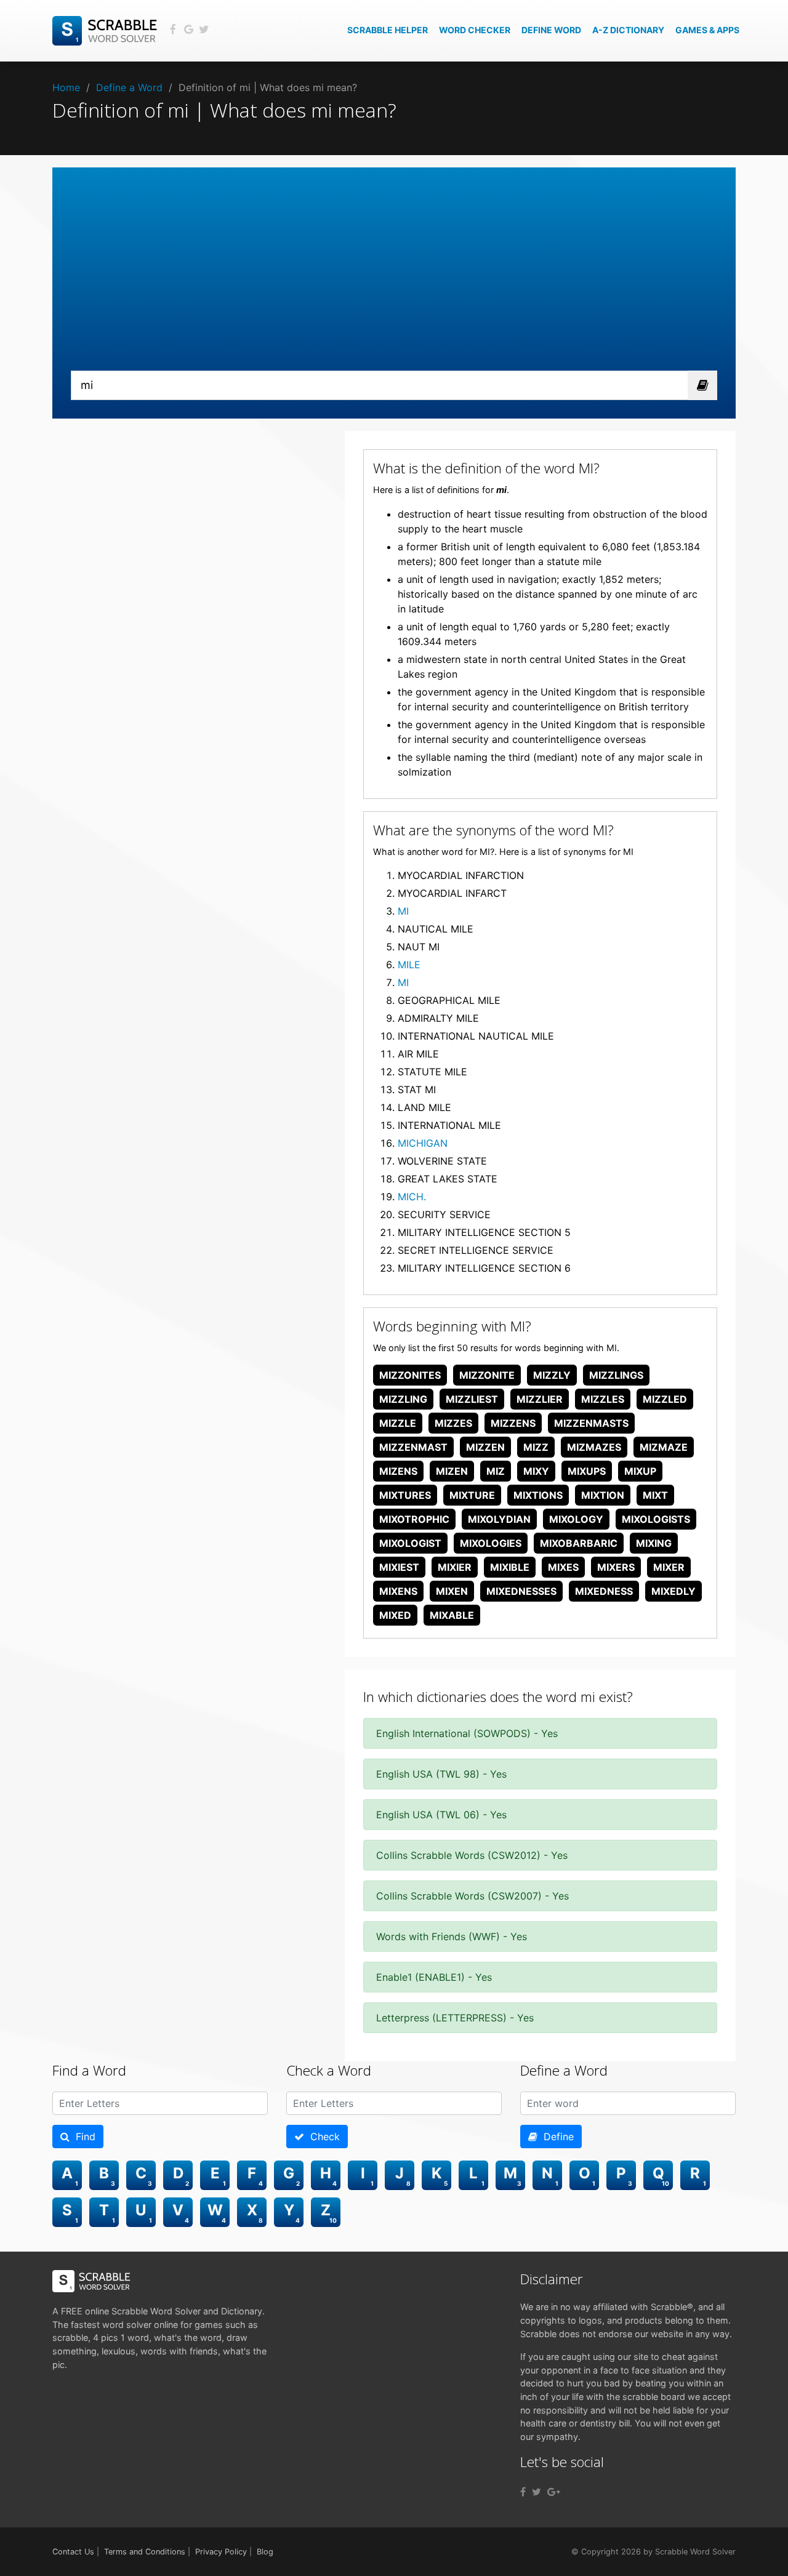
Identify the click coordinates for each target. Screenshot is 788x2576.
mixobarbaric (579, 1543)
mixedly (673, 1591)
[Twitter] (537, 2492)
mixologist (410, 1543)
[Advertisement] (394, 278)
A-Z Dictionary (628, 30)
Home (66, 87)
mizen (452, 1471)
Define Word (551, 30)
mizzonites (410, 1375)
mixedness (604, 1591)
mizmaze (664, 1447)
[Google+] (554, 2492)
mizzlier (540, 1399)
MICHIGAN (423, 1143)
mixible (510, 1567)
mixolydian (499, 1519)
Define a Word (129, 87)
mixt (655, 1495)
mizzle (398, 1423)
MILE (409, 965)
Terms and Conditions (145, 2552)
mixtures (405, 1495)
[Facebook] (523, 2492)
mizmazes (594, 1447)
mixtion (603, 1495)
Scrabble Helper (388, 30)
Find (82, 2137)
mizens (398, 1471)
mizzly (552, 1375)
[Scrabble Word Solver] (107, 30)
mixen (452, 1591)
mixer (669, 1567)
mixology (576, 1519)
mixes (563, 1567)
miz (496, 1471)
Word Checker (475, 30)
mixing (654, 1543)
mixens (398, 1591)
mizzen (485, 1447)
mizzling (403, 1399)
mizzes (453, 1423)
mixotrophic (414, 1519)
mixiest (399, 1567)
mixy (536, 1471)
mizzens (513, 1423)
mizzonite (487, 1375)
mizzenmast (413, 1447)
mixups (587, 1471)
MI (403, 911)
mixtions (538, 1495)
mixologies (491, 1543)
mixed (395, 1615)
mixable (452, 1615)
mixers (616, 1567)
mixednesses (521, 1591)
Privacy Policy (221, 2552)
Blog (265, 2552)
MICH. (412, 1197)
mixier (455, 1567)
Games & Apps (707, 30)
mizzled (665, 1399)
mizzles (603, 1399)
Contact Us (73, 2552)
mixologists (656, 1519)
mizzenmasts (591, 1423)
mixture (472, 1495)
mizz (536, 1447)
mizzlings (616, 1375)
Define (556, 2137)
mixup (640, 1471)
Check (322, 2137)
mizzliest (472, 1399)
